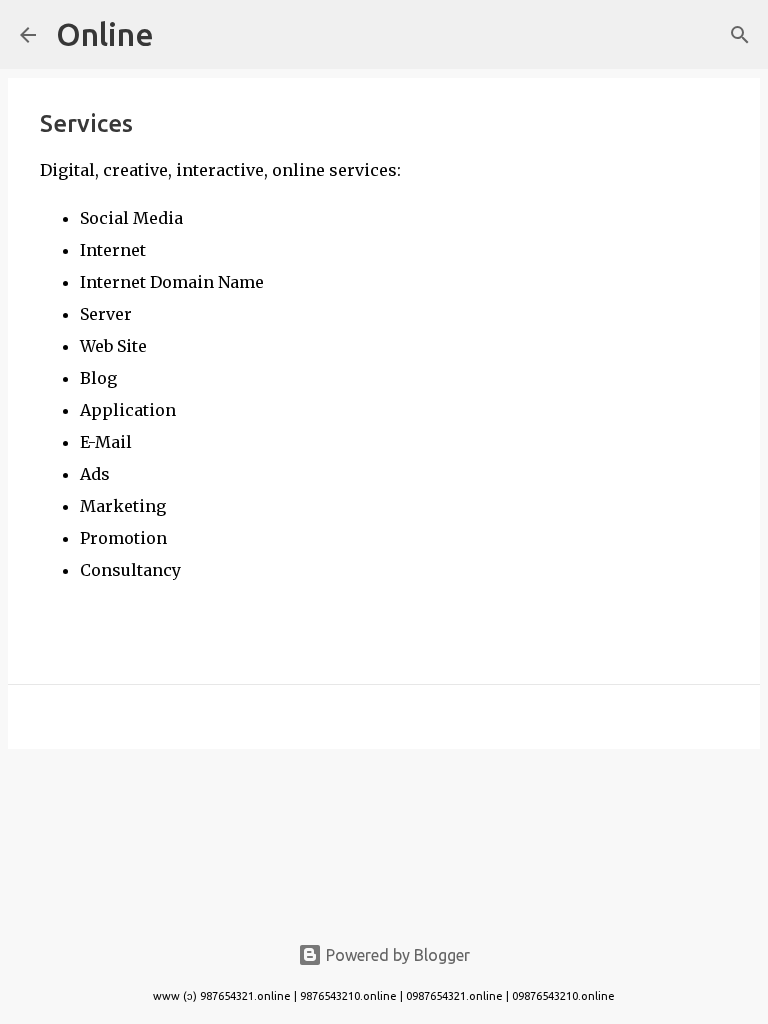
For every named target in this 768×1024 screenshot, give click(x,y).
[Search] (740, 35)
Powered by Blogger (396, 955)
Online (105, 34)
